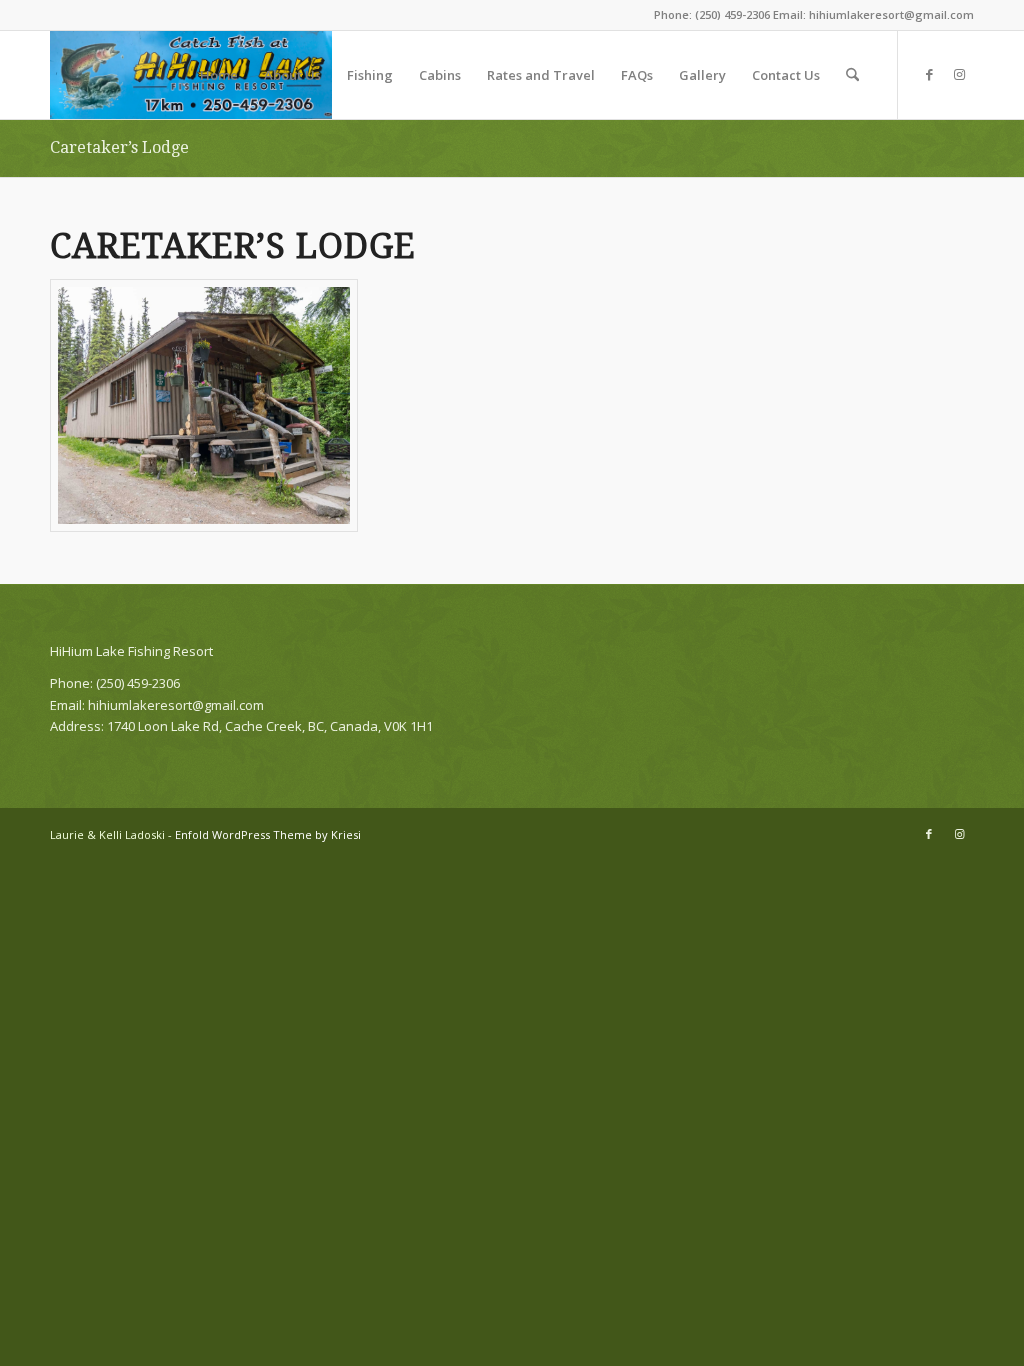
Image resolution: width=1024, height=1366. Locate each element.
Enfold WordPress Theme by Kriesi (268, 834)
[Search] (852, 75)
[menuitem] (219, 75)
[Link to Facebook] (929, 74)
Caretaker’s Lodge (119, 147)
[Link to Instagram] (959, 74)
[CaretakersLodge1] (204, 405)
